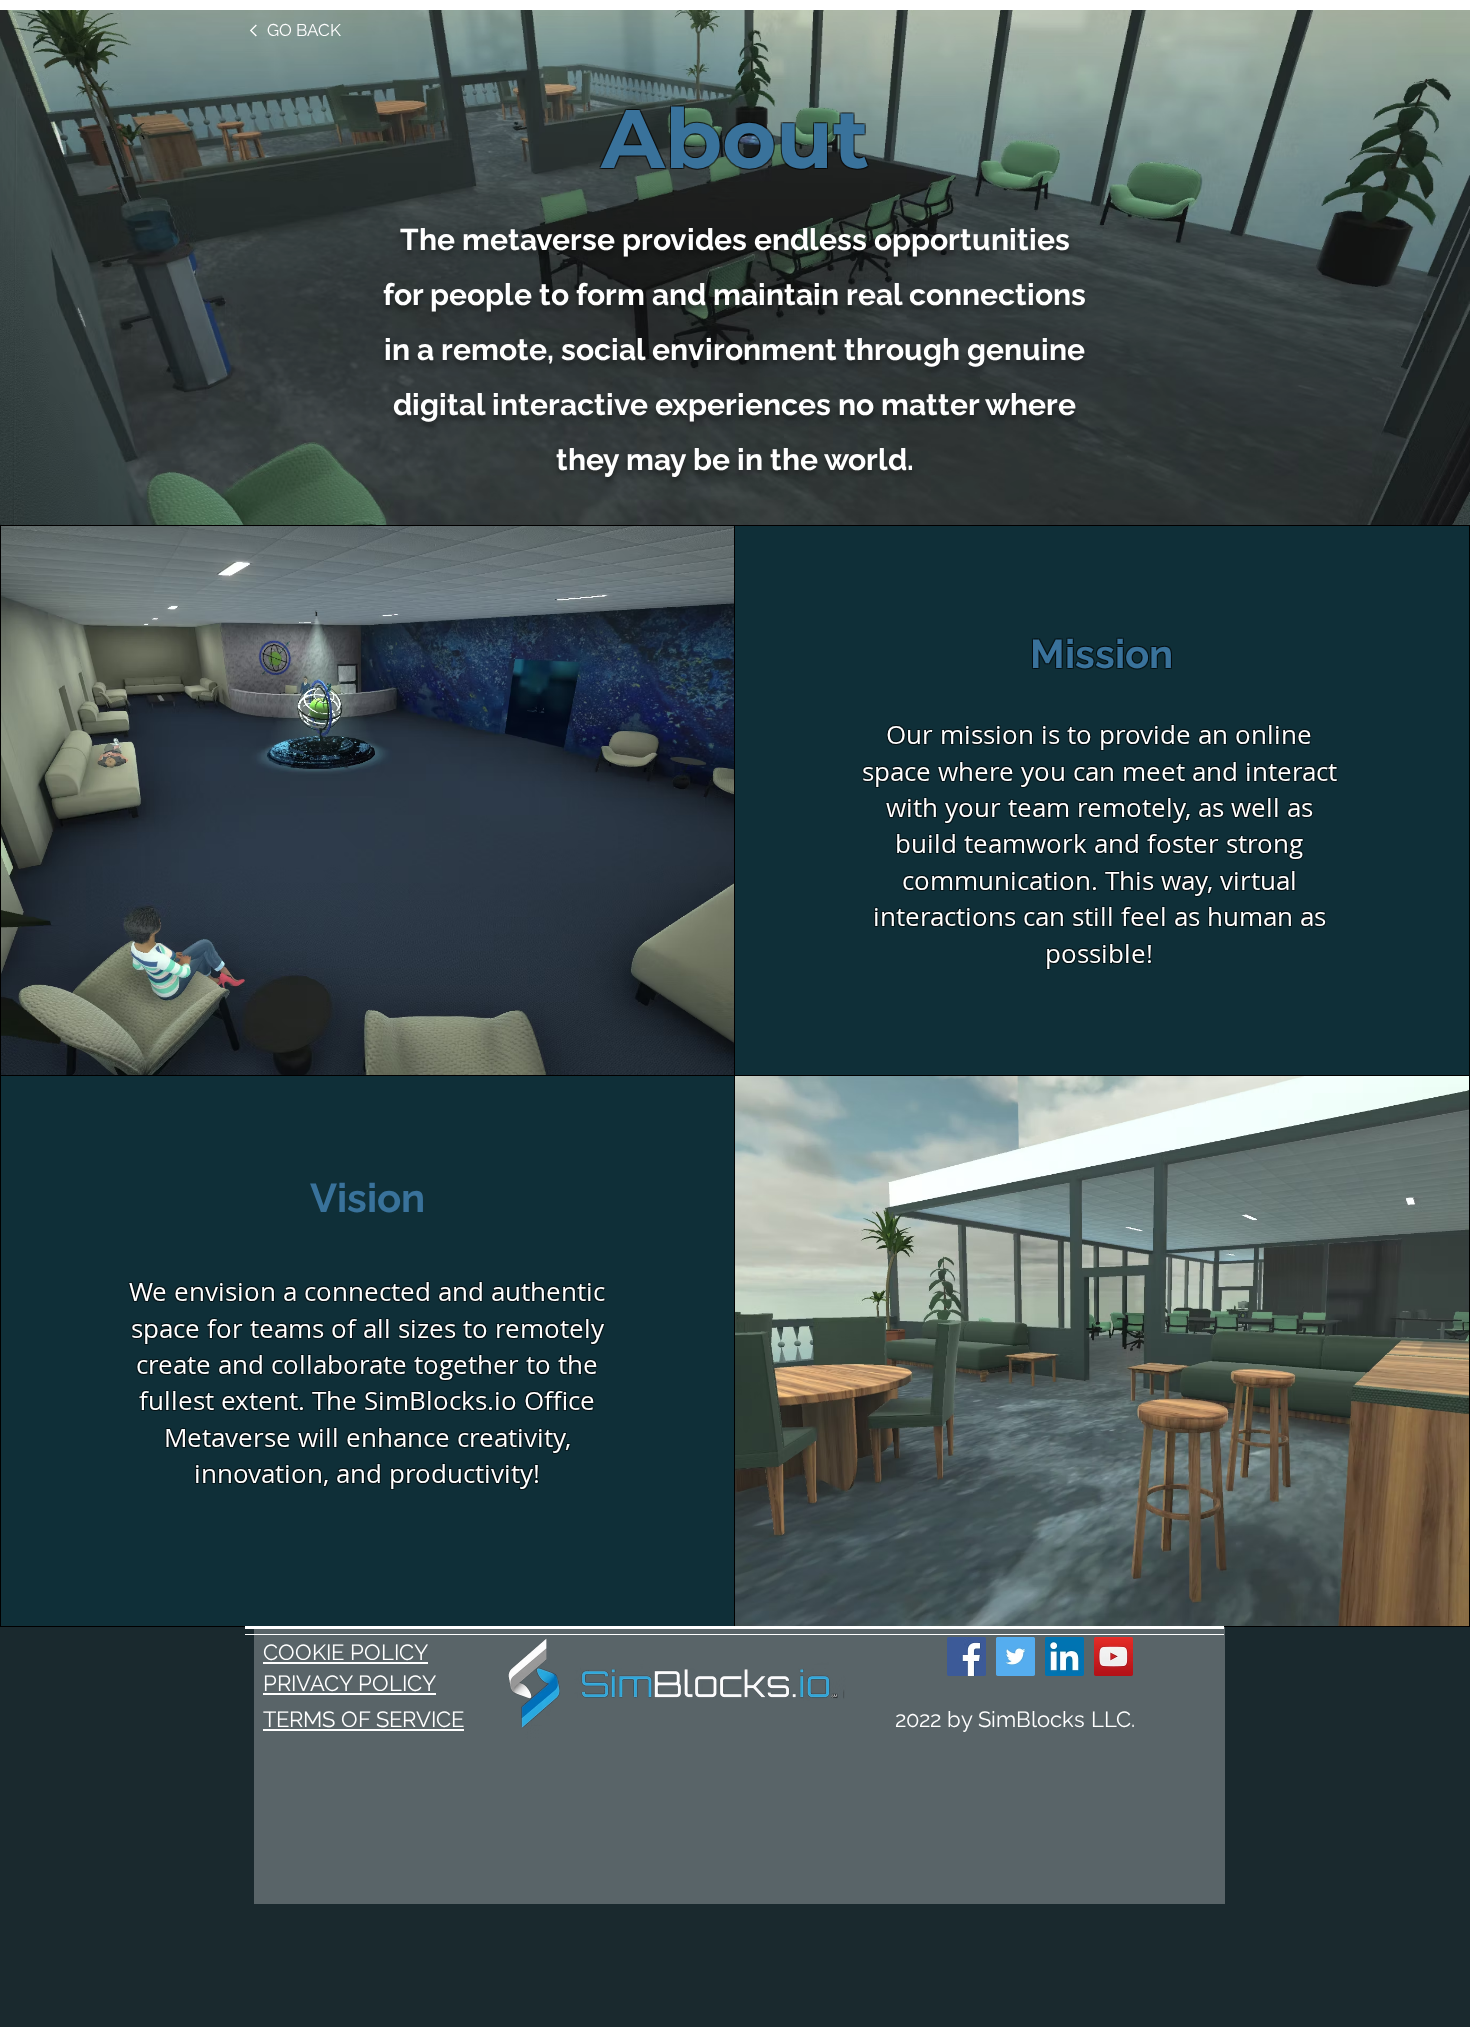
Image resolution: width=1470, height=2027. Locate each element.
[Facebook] (966, 1656)
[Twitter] (1015, 1656)
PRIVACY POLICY (349, 1683)
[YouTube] (1113, 1656)
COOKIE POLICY (345, 1652)
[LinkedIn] (1064, 1656)
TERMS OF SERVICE (363, 1719)
